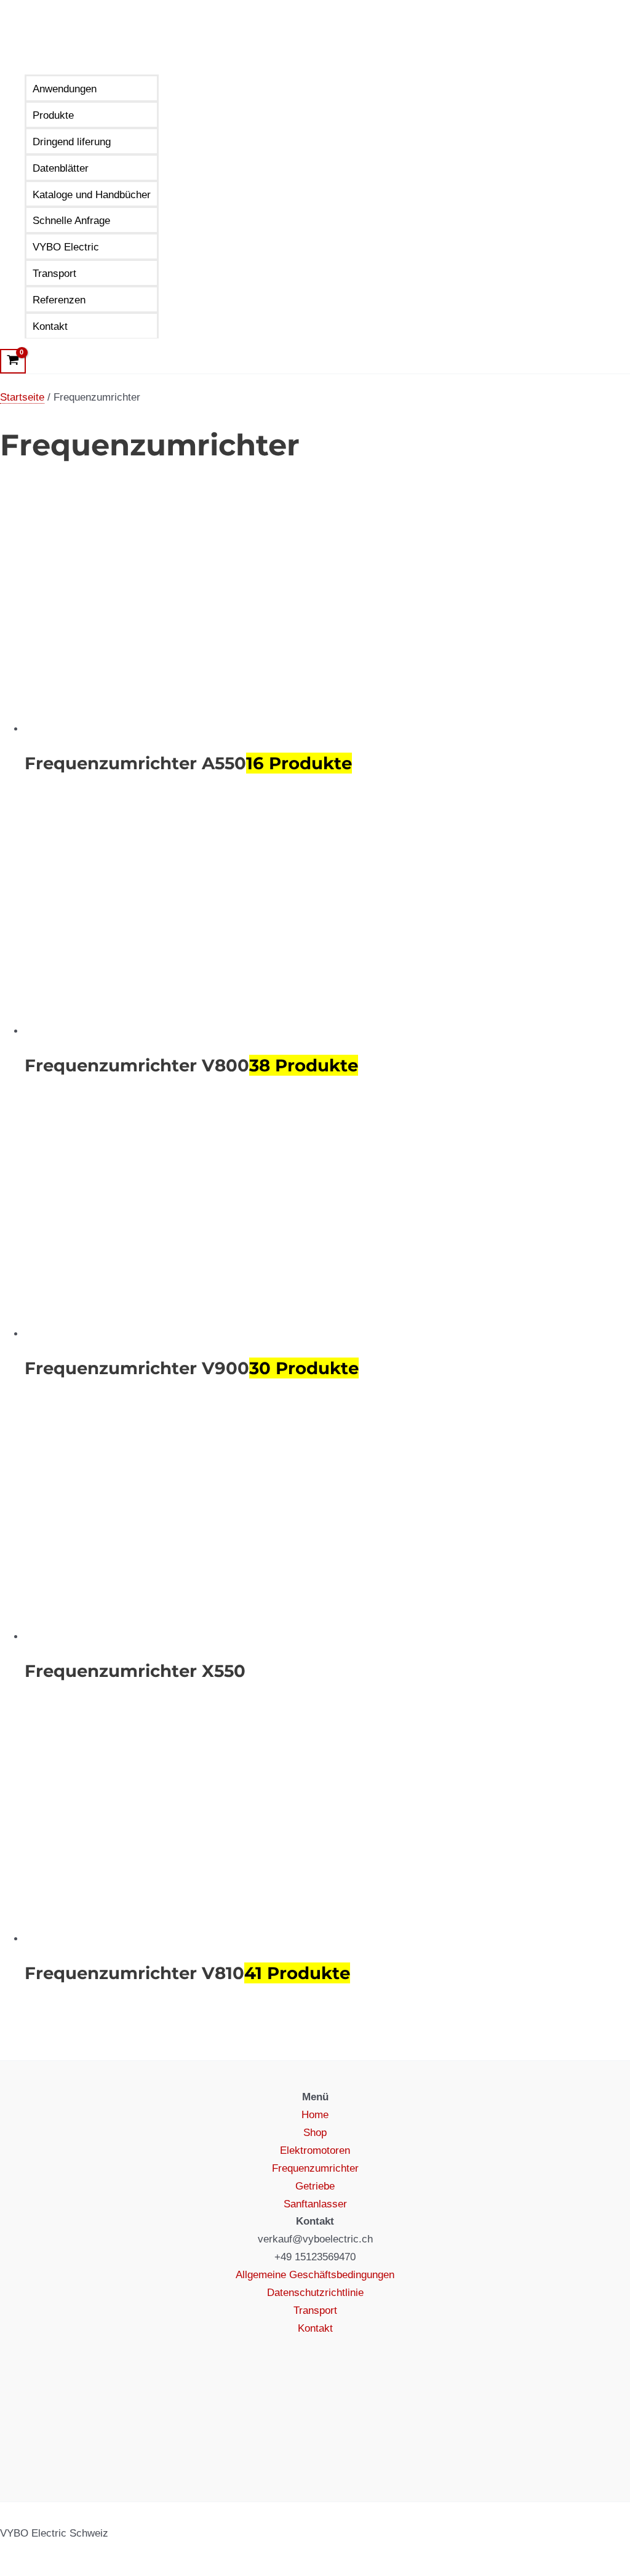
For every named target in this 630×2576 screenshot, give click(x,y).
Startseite (22, 397)
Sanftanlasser (315, 2204)
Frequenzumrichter (315, 2168)
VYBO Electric (66, 247)
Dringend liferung (72, 142)
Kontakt (50, 326)
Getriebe (315, 2186)
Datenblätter (61, 168)
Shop (315, 2133)
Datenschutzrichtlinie (315, 2293)
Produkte (53, 115)
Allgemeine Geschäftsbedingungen (315, 2275)
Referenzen (59, 300)
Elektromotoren (315, 2150)
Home (315, 2115)
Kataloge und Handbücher (92, 195)
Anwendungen (65, 89)
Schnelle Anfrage (71, 221)
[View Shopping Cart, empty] (13, 361)
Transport (54, 274)
